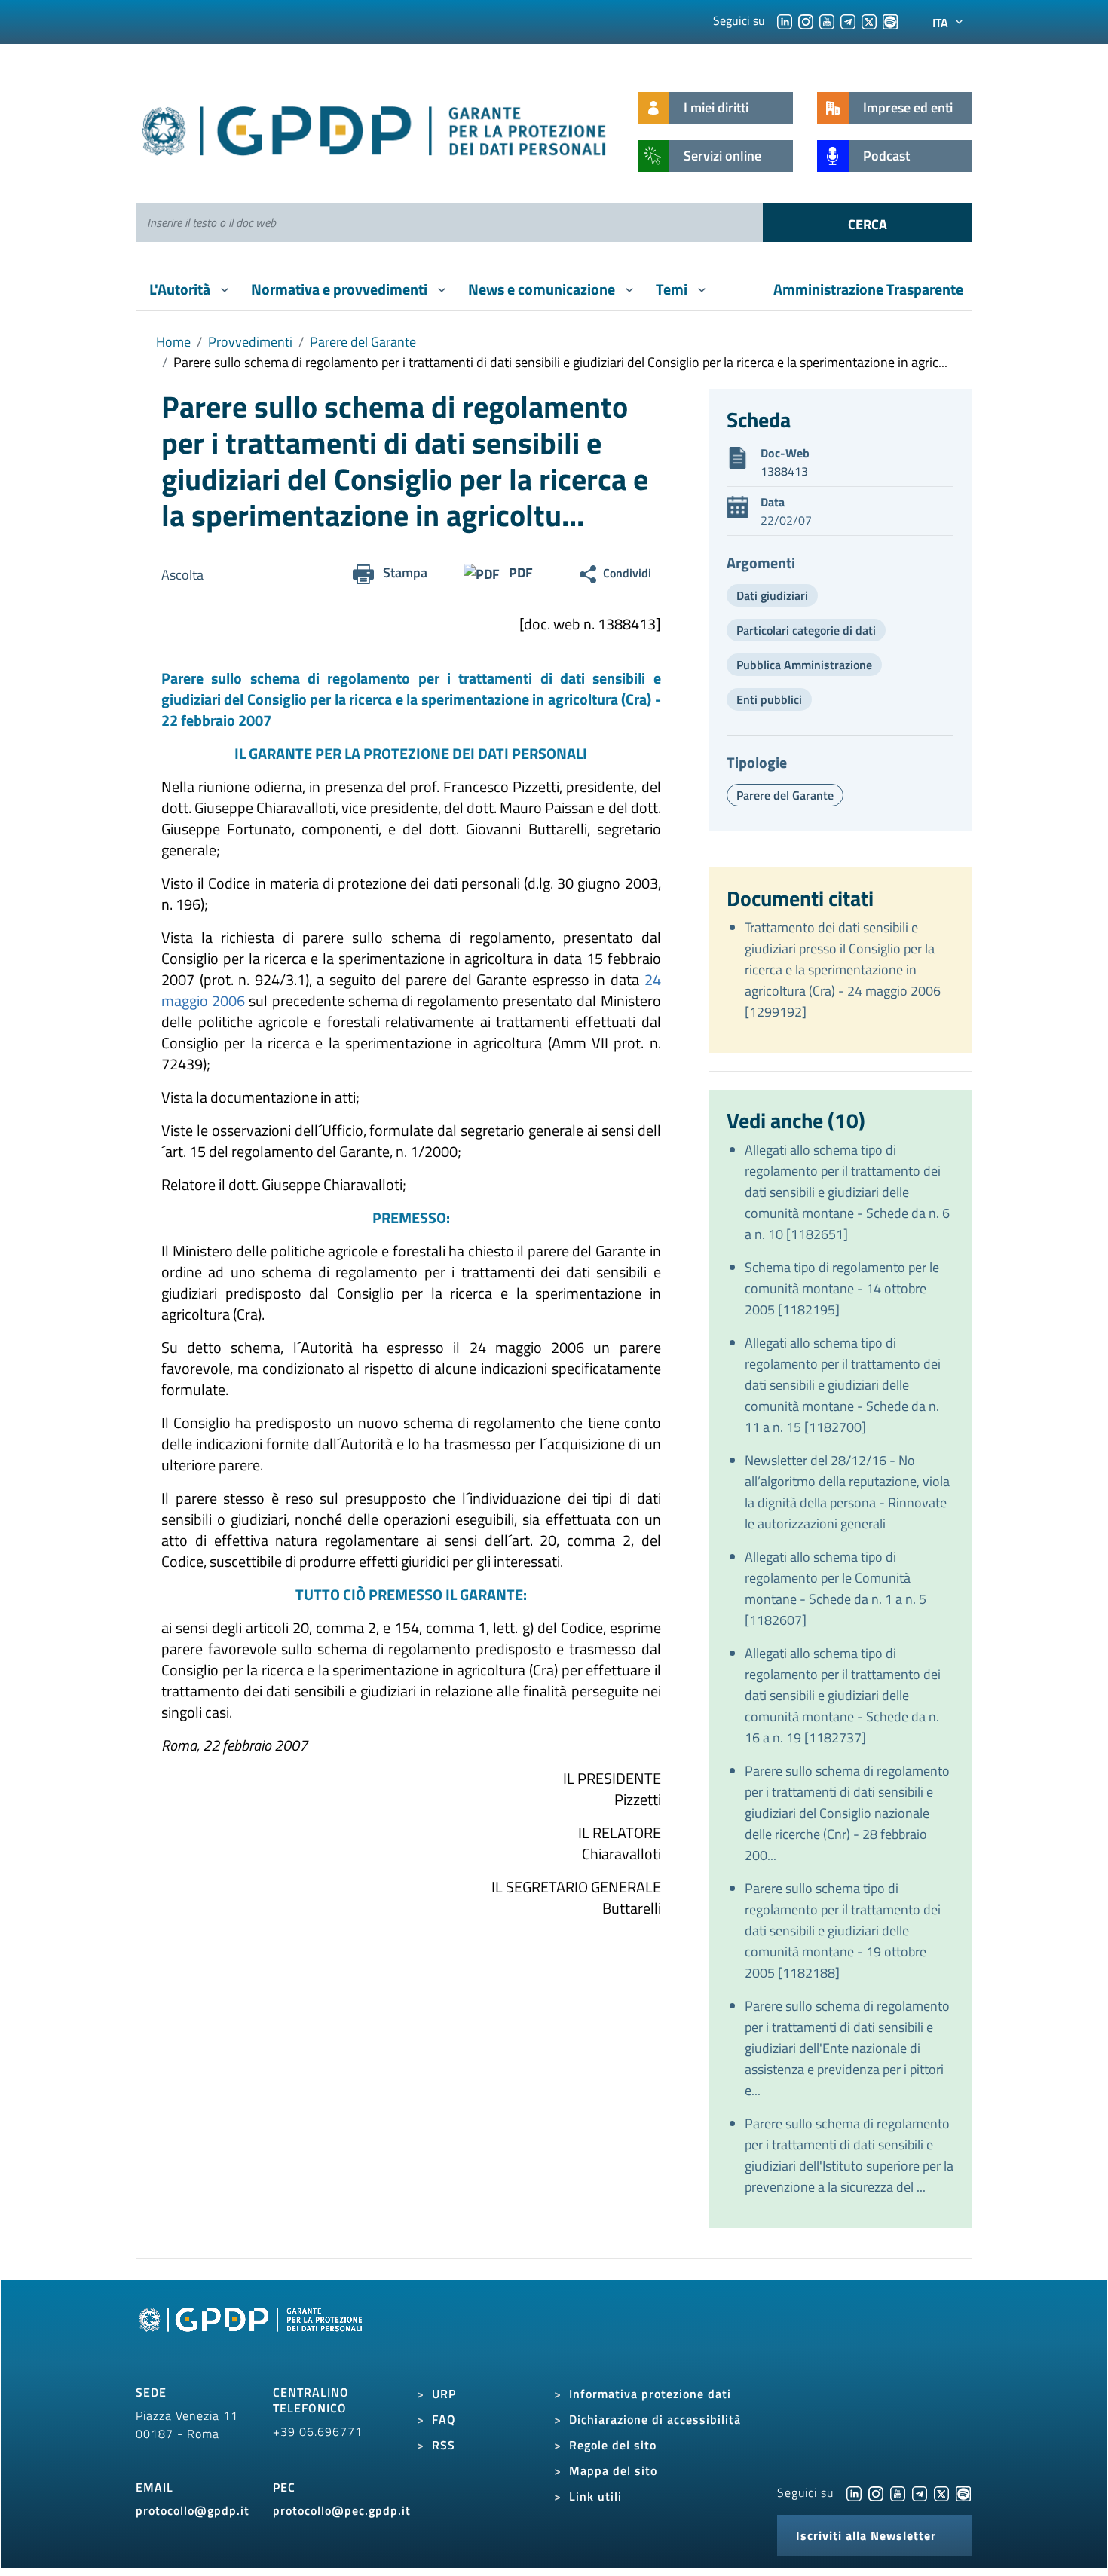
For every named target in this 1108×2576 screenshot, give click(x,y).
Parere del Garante (363, 342)
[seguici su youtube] (827, 20)
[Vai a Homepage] (253, 2336)
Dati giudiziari (772, 595)
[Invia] (867, 222)
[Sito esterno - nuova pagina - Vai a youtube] (898, 2492)
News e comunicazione (543, 289)
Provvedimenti (250, 342)
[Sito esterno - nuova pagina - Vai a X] (941, 2492)
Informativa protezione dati (650, 2394)
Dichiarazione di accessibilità (655, 2419)
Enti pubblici (769, 699)
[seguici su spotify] (890, 20)
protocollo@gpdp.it (193, 2510)
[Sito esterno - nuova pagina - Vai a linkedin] (854, 2492)
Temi (673, 289)
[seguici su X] (869, 20)
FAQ (444, 2419)
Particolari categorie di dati (806, 630)
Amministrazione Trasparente (868, 289)
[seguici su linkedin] (785, 20)
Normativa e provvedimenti (341, 289)
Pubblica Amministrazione (804, 665)
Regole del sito (613, 2445)
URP (444, 2394)
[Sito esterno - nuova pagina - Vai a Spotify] (963, 2492)
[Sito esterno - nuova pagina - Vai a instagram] (876, 2492)
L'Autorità (181, 289)
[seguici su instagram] (806, 20)
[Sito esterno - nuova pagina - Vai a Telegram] (920, 2492)
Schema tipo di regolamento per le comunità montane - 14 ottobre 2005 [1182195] (842, 1288)
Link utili (595, 2496)
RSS (444, 2445)
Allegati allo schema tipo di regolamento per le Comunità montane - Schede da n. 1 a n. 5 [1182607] (836, 1588)
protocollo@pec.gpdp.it (342, 2510)
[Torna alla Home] (375, 128)
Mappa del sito (613, 2470)
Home (173, 342)
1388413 (784, 471)
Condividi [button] (627, 573)
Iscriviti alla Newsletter (866, 2535)
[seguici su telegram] (848, 20)
